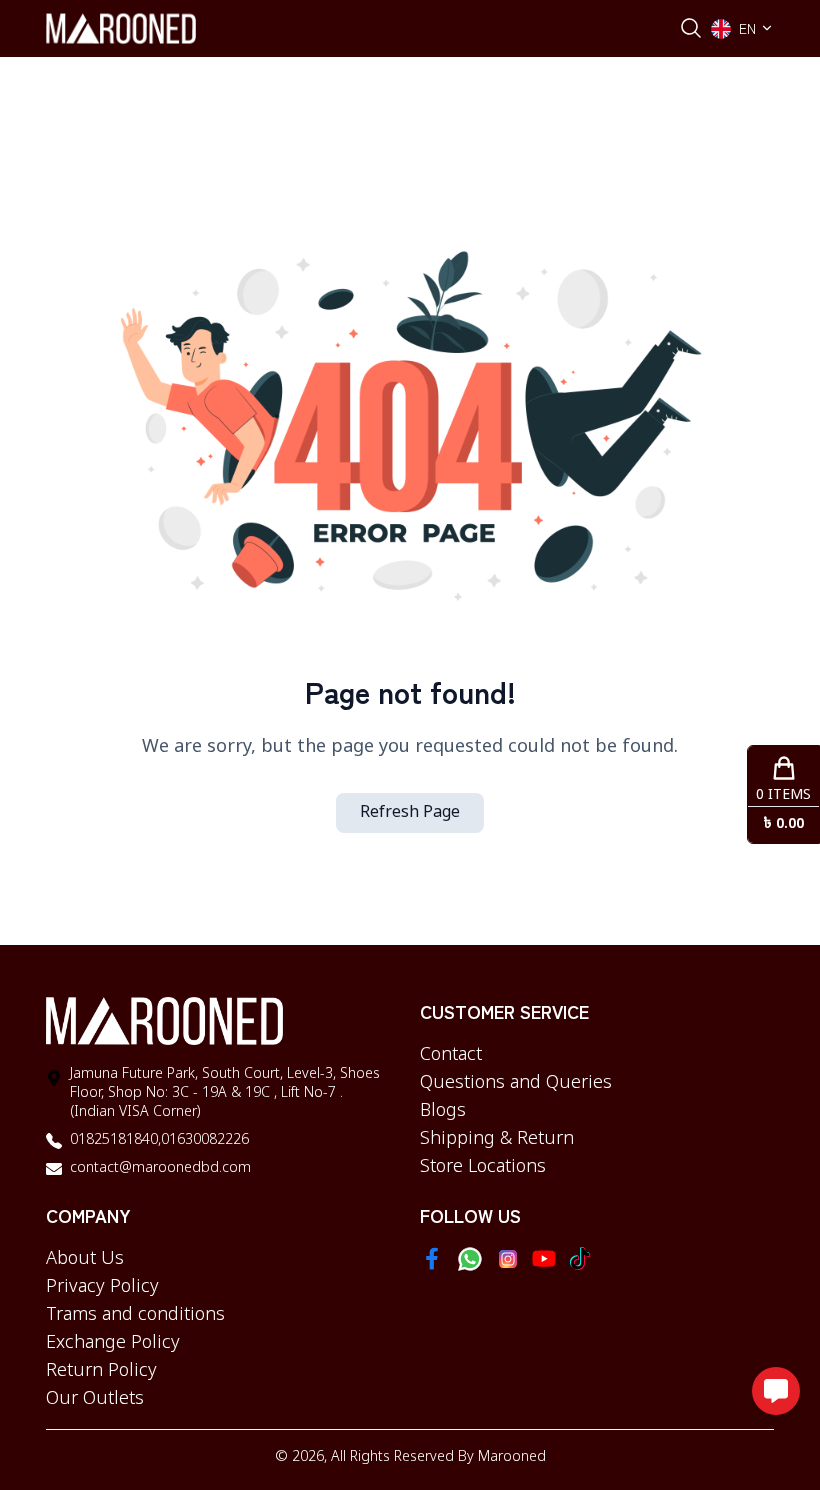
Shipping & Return (497, 1139)
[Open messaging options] (776, 1391)
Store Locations (483, 1167)
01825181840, (115, 1140)
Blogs (443, 1111)
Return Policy (101, 1371)
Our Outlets (95, 1399)
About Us (85, 1259)
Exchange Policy (113, 1343)
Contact (451, 1055)
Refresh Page (410, 813)
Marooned (512, 1457)
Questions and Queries (516, 1083)
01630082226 (205, 1140)
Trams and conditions (135, 1315)
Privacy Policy (102, 1287)
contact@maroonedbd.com (160, 1168)
